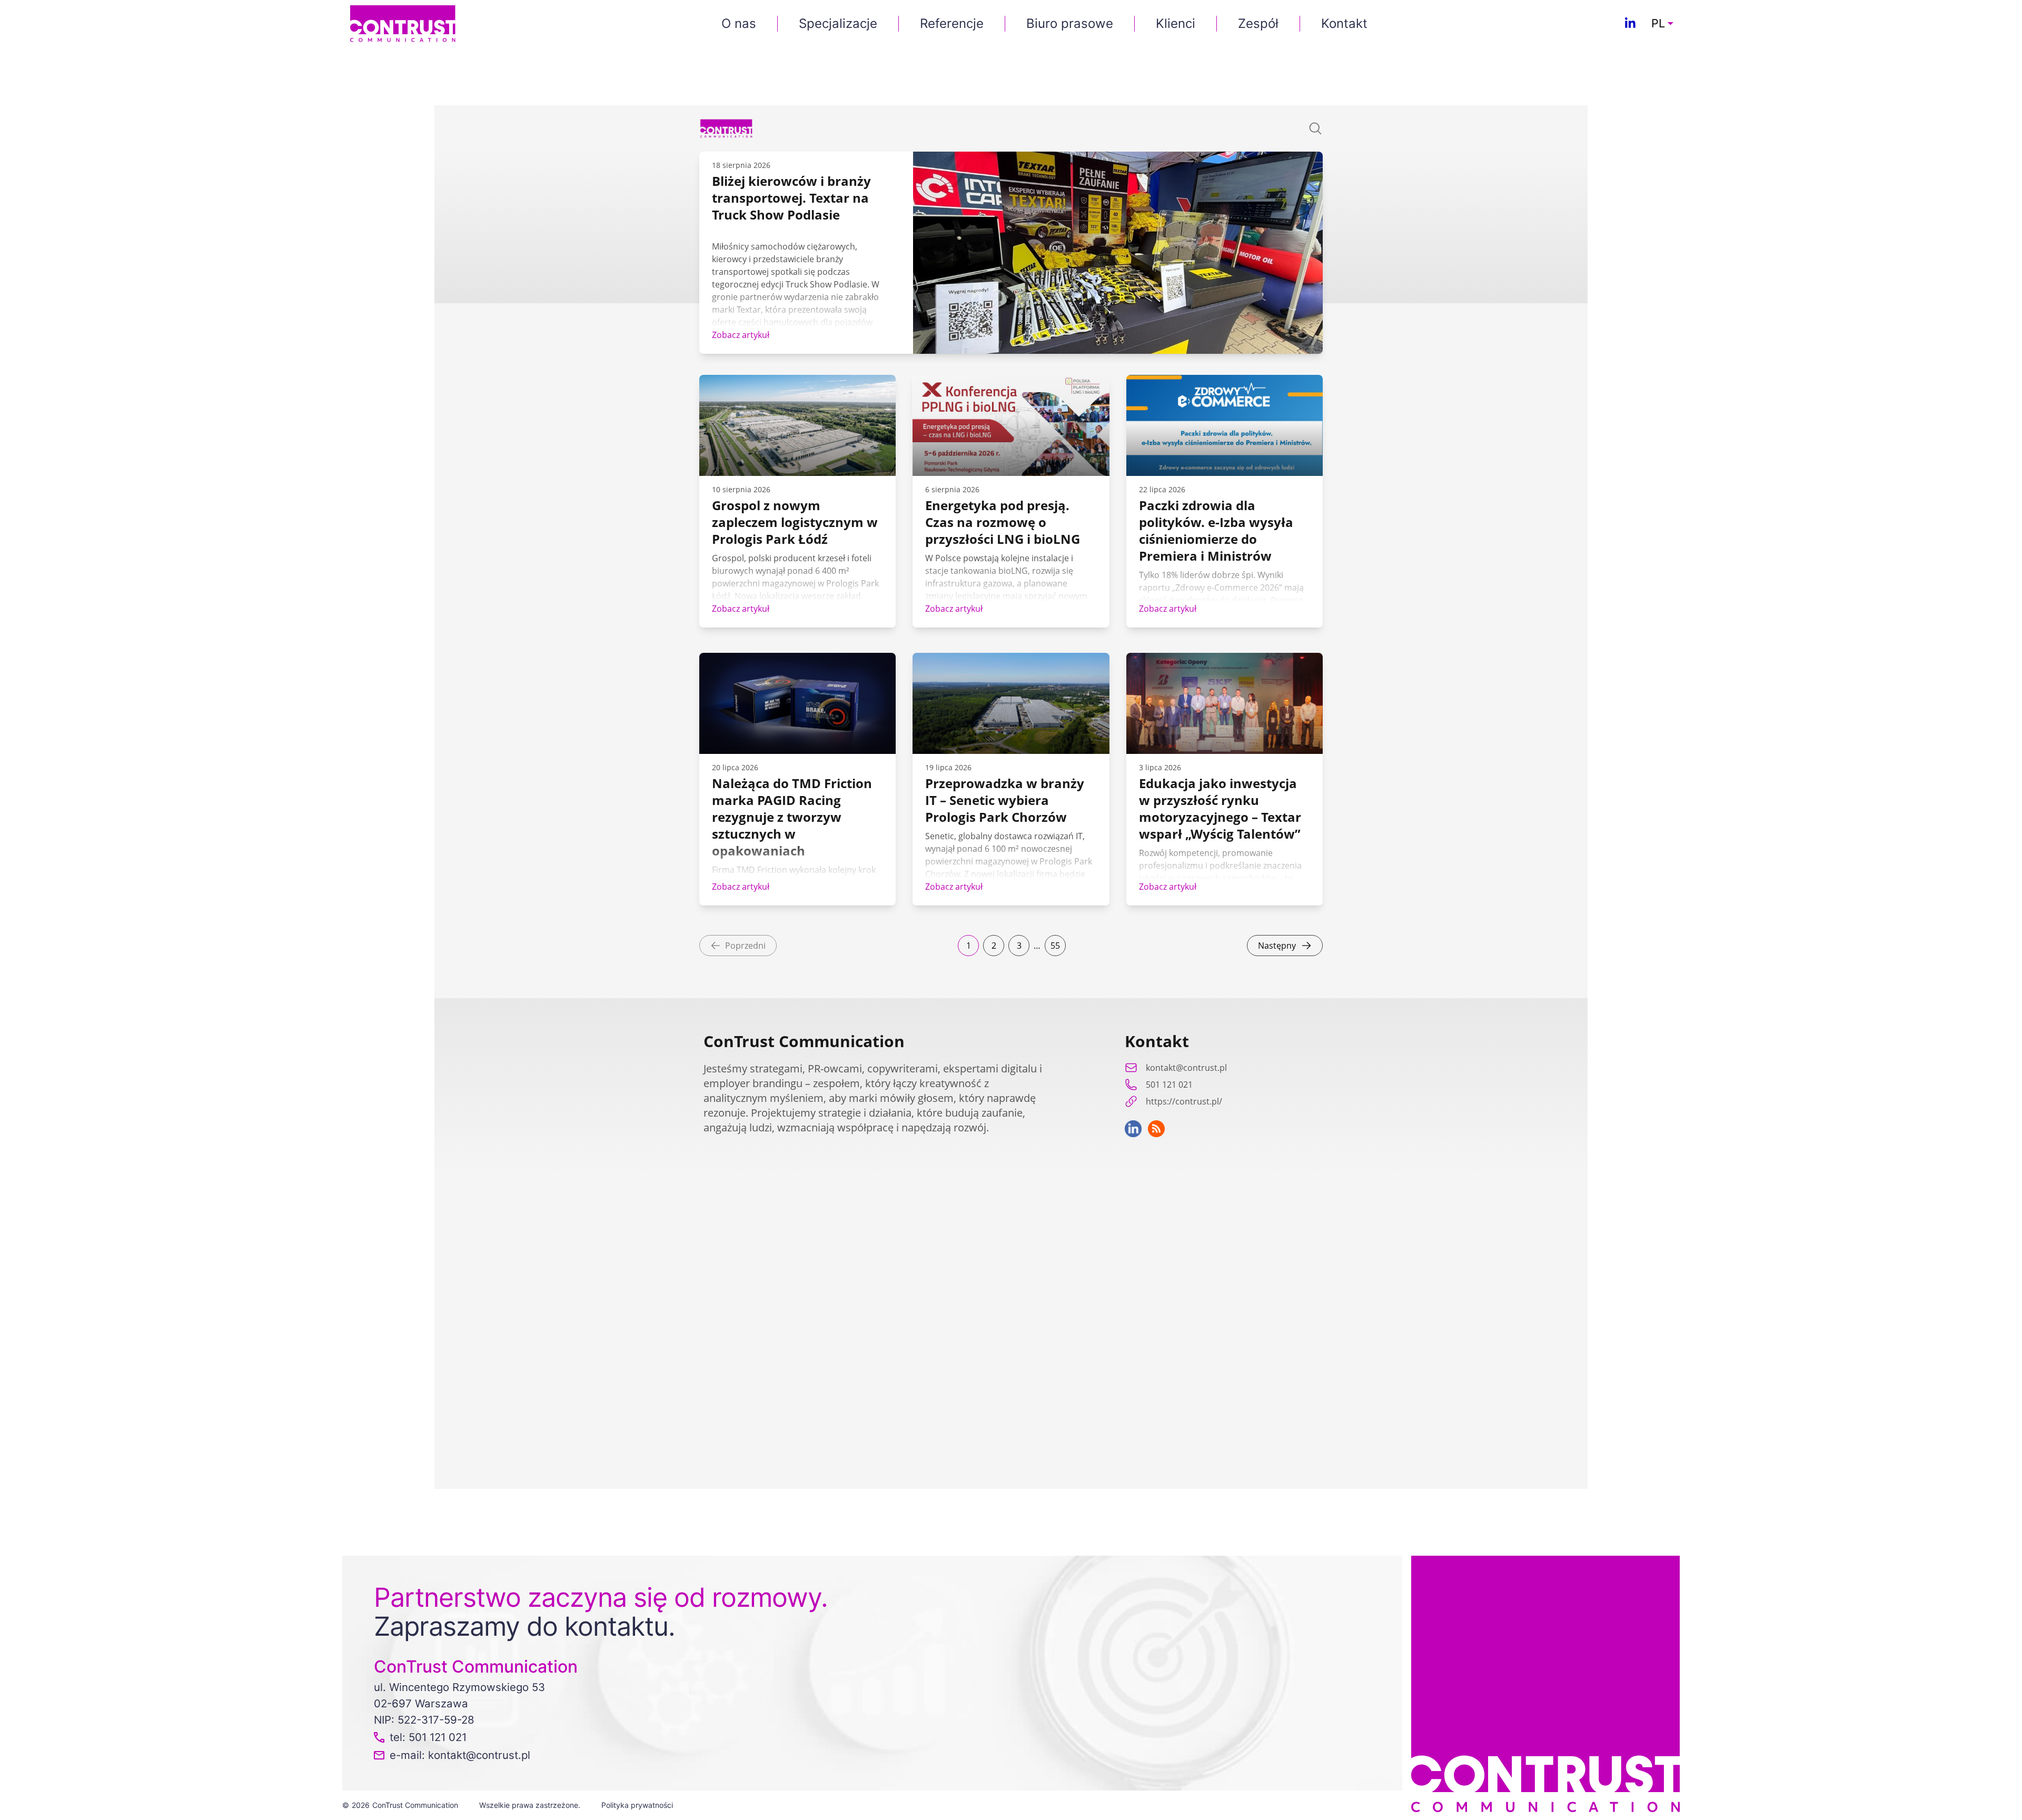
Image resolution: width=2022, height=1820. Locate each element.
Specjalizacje (838, 23)
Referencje (952, 23)
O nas (739, 23)
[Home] (403, 23)
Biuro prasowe (1070, 23)
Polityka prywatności (637, 1805)
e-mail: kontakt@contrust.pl (460, 1755)
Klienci (1176, 23)
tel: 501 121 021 (428, 1737)
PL (1658, 24)
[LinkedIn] (1630, 24)
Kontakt (1344, 23)
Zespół (1258, 23)
